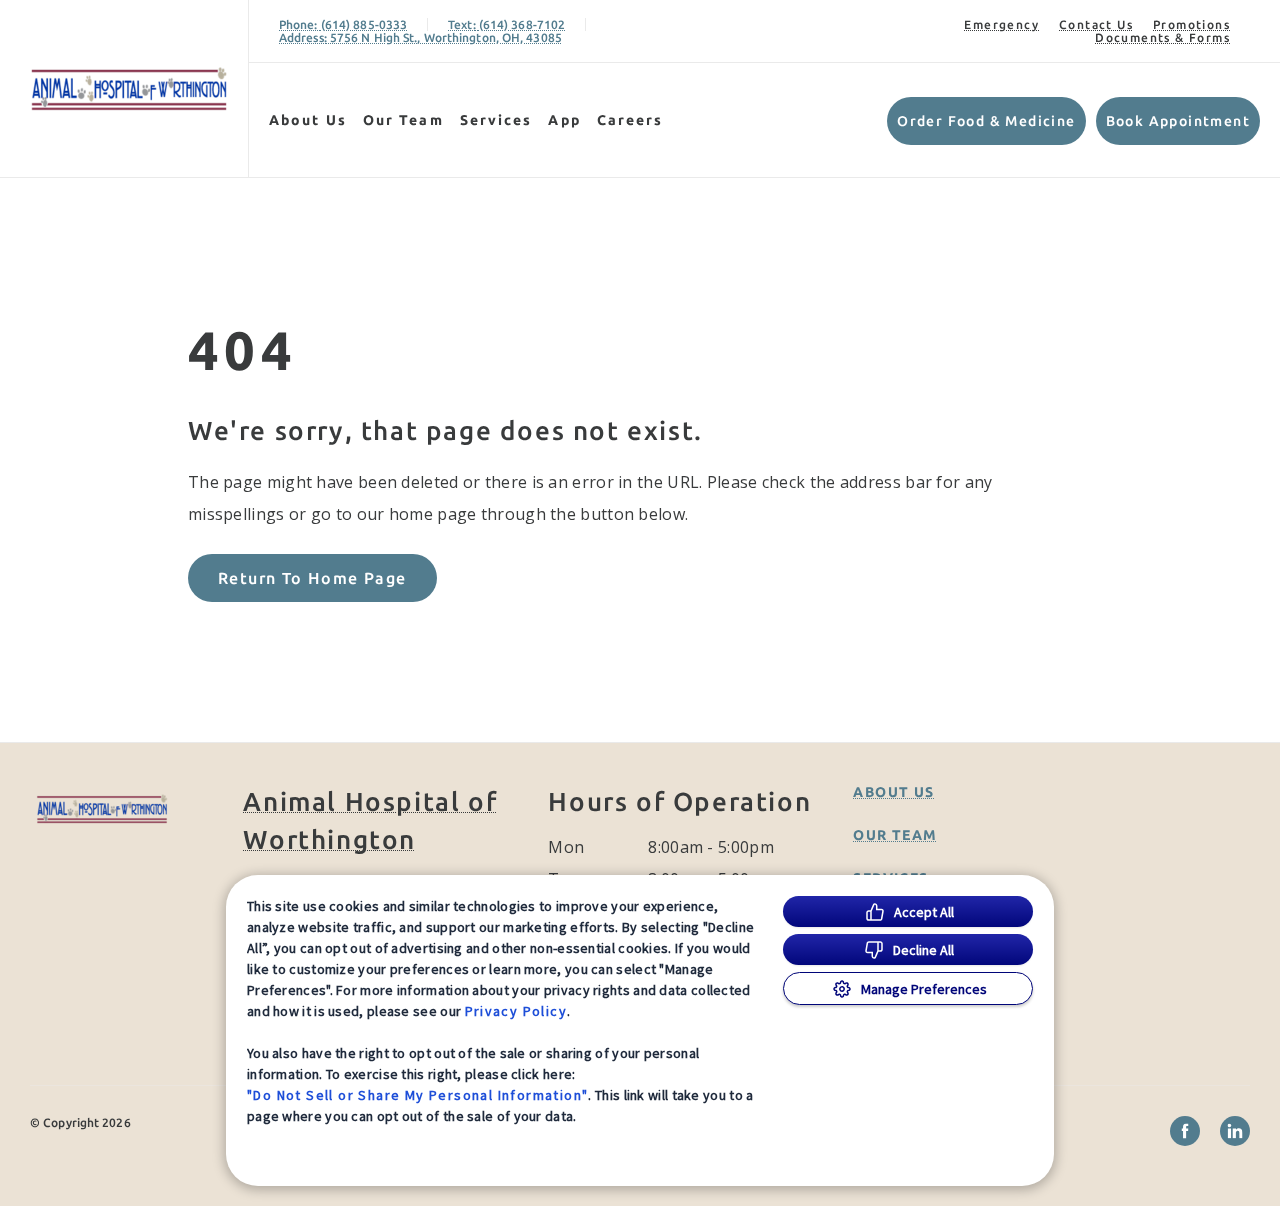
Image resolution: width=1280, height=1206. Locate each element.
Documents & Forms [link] (1162, 37)
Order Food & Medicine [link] (986, 121)
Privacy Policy (516, 1011)
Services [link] (496, 120)
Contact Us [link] (1096, 24)
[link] (129, 88)
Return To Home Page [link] (312, 578)
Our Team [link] (403, 120)
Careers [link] (630, 120)
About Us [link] (308, 120)
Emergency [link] (1001, 24)
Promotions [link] (1191, 24)
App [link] (564, 120)
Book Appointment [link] (1178, 121)
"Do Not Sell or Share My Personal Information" (417, 1095)
